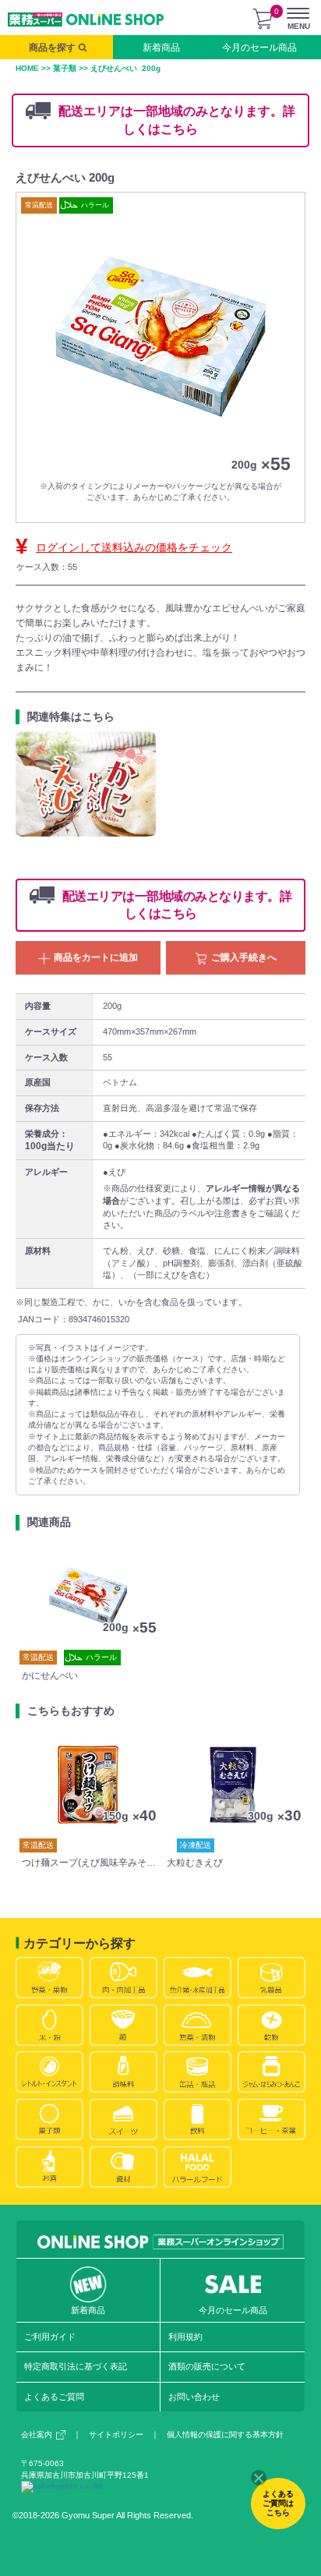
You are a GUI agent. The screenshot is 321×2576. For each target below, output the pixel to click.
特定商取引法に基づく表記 (76, 2366)
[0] (263, 19)
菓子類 (65, 68)
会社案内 (37, 2434)
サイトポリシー (116, 2434)
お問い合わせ (194, 2397)
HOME (27, 68)
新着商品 (161, 48)
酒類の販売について (207, 2366)
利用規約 (185, 2337)
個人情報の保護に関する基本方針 (225, 2434)
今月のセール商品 (259, 48)
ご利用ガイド (50, 2337)
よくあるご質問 (54, 2397)
